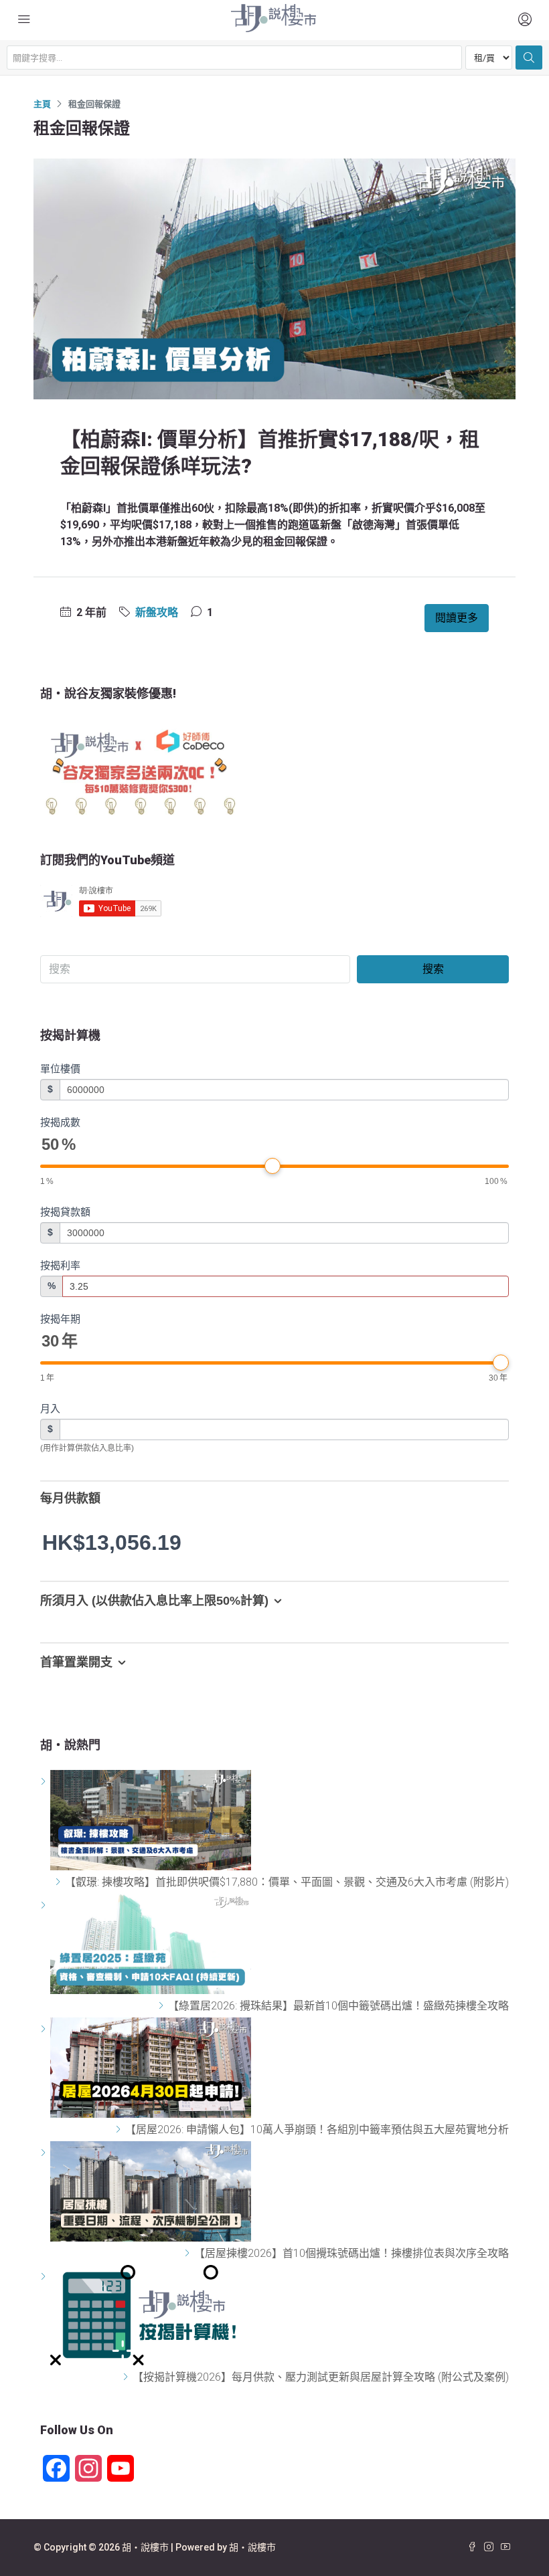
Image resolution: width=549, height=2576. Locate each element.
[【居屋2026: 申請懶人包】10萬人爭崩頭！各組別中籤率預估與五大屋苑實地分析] (120, 2129)
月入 (50, 1408)
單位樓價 (60, 1069)
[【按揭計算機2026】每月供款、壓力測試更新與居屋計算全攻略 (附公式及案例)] (128, 2377)
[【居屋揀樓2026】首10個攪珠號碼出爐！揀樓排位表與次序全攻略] (189, 2253)
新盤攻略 (157, 612)
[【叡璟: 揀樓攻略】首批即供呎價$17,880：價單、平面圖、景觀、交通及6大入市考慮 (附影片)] (60, 1882)
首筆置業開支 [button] (76, 1662)
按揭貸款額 (65, 1212)
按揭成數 (60, 1122)
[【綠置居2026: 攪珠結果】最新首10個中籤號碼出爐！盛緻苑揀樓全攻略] (163, 2006)
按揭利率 (60, 1265)
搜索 (433, 969)
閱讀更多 (457, 618)
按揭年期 (60, 1319)
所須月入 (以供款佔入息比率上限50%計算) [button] (154, 1601)
